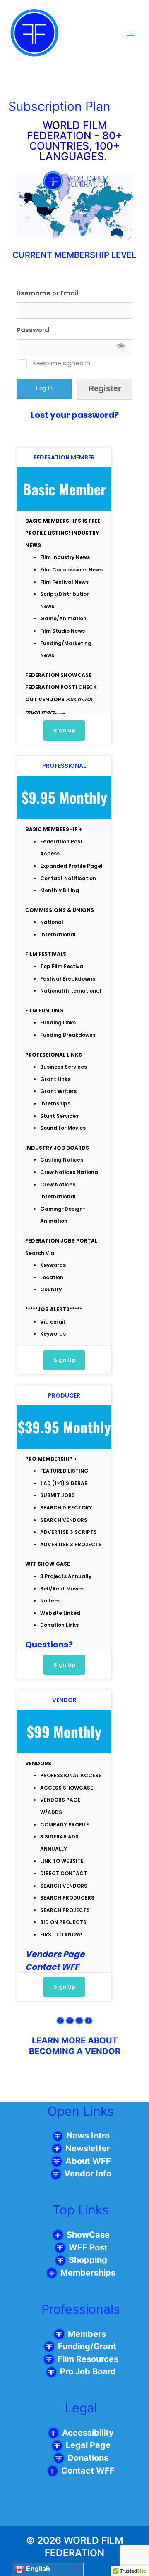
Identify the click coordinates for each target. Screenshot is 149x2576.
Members (88, 2334)
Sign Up (64, 730)
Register (105, 388)
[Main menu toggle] (131, 33)
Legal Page (88, 2445)
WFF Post (88, 2247)
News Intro (88, 2136)
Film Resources (88, 2359)
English (37, 2569)
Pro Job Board (88, 2371)
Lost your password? (75, 415)
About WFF (88, 2161)
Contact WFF (88, 2471)
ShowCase (88, 2235)
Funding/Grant (88, 2346)
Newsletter (88, 2148)
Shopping (87, 2260)
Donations (88, 2458)
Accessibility (88, 2433)
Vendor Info (87, 2174)
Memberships (88, 2273)
